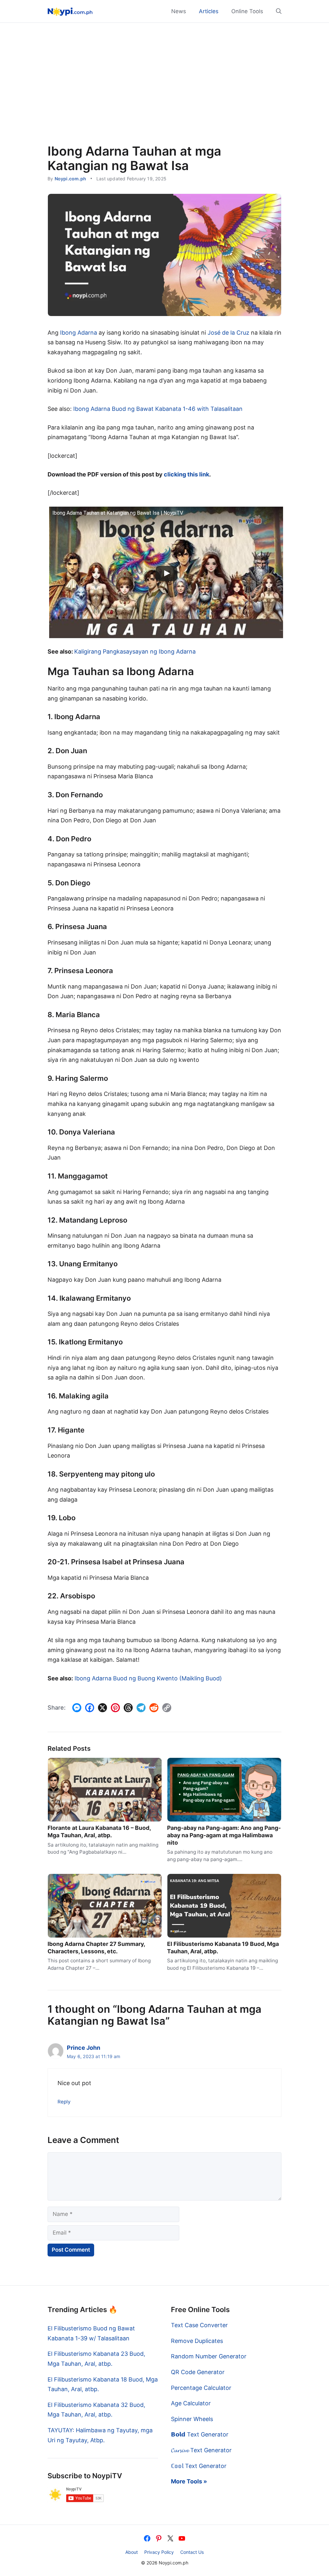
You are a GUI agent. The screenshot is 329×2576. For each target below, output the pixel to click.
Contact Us (192, 2552)
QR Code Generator (198, 2372)
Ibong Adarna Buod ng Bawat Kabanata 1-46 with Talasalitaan (158, 409)
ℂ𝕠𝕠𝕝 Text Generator (199, 2466)
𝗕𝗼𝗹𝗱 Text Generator (200, 2434)
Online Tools (247, 11)
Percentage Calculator (201, 2388)
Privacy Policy (159, 2552)
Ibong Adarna (79, 333)
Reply (64, 2102)
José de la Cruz (228, 333)
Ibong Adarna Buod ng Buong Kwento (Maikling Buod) (148, 1678)
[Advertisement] (164, 71)
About (132, 2552)
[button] (276, 11)
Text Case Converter (199, 2325)
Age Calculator (191, 2403)
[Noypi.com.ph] (70, 11)
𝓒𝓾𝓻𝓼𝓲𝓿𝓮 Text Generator (201, 2450)
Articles (209, 11)
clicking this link (187, 474)
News (179, 11)
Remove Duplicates (197, 2341)
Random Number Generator (209, 2356)
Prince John (84, 2048)
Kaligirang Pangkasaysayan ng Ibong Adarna (135, 651)
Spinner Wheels (192, 2419)
